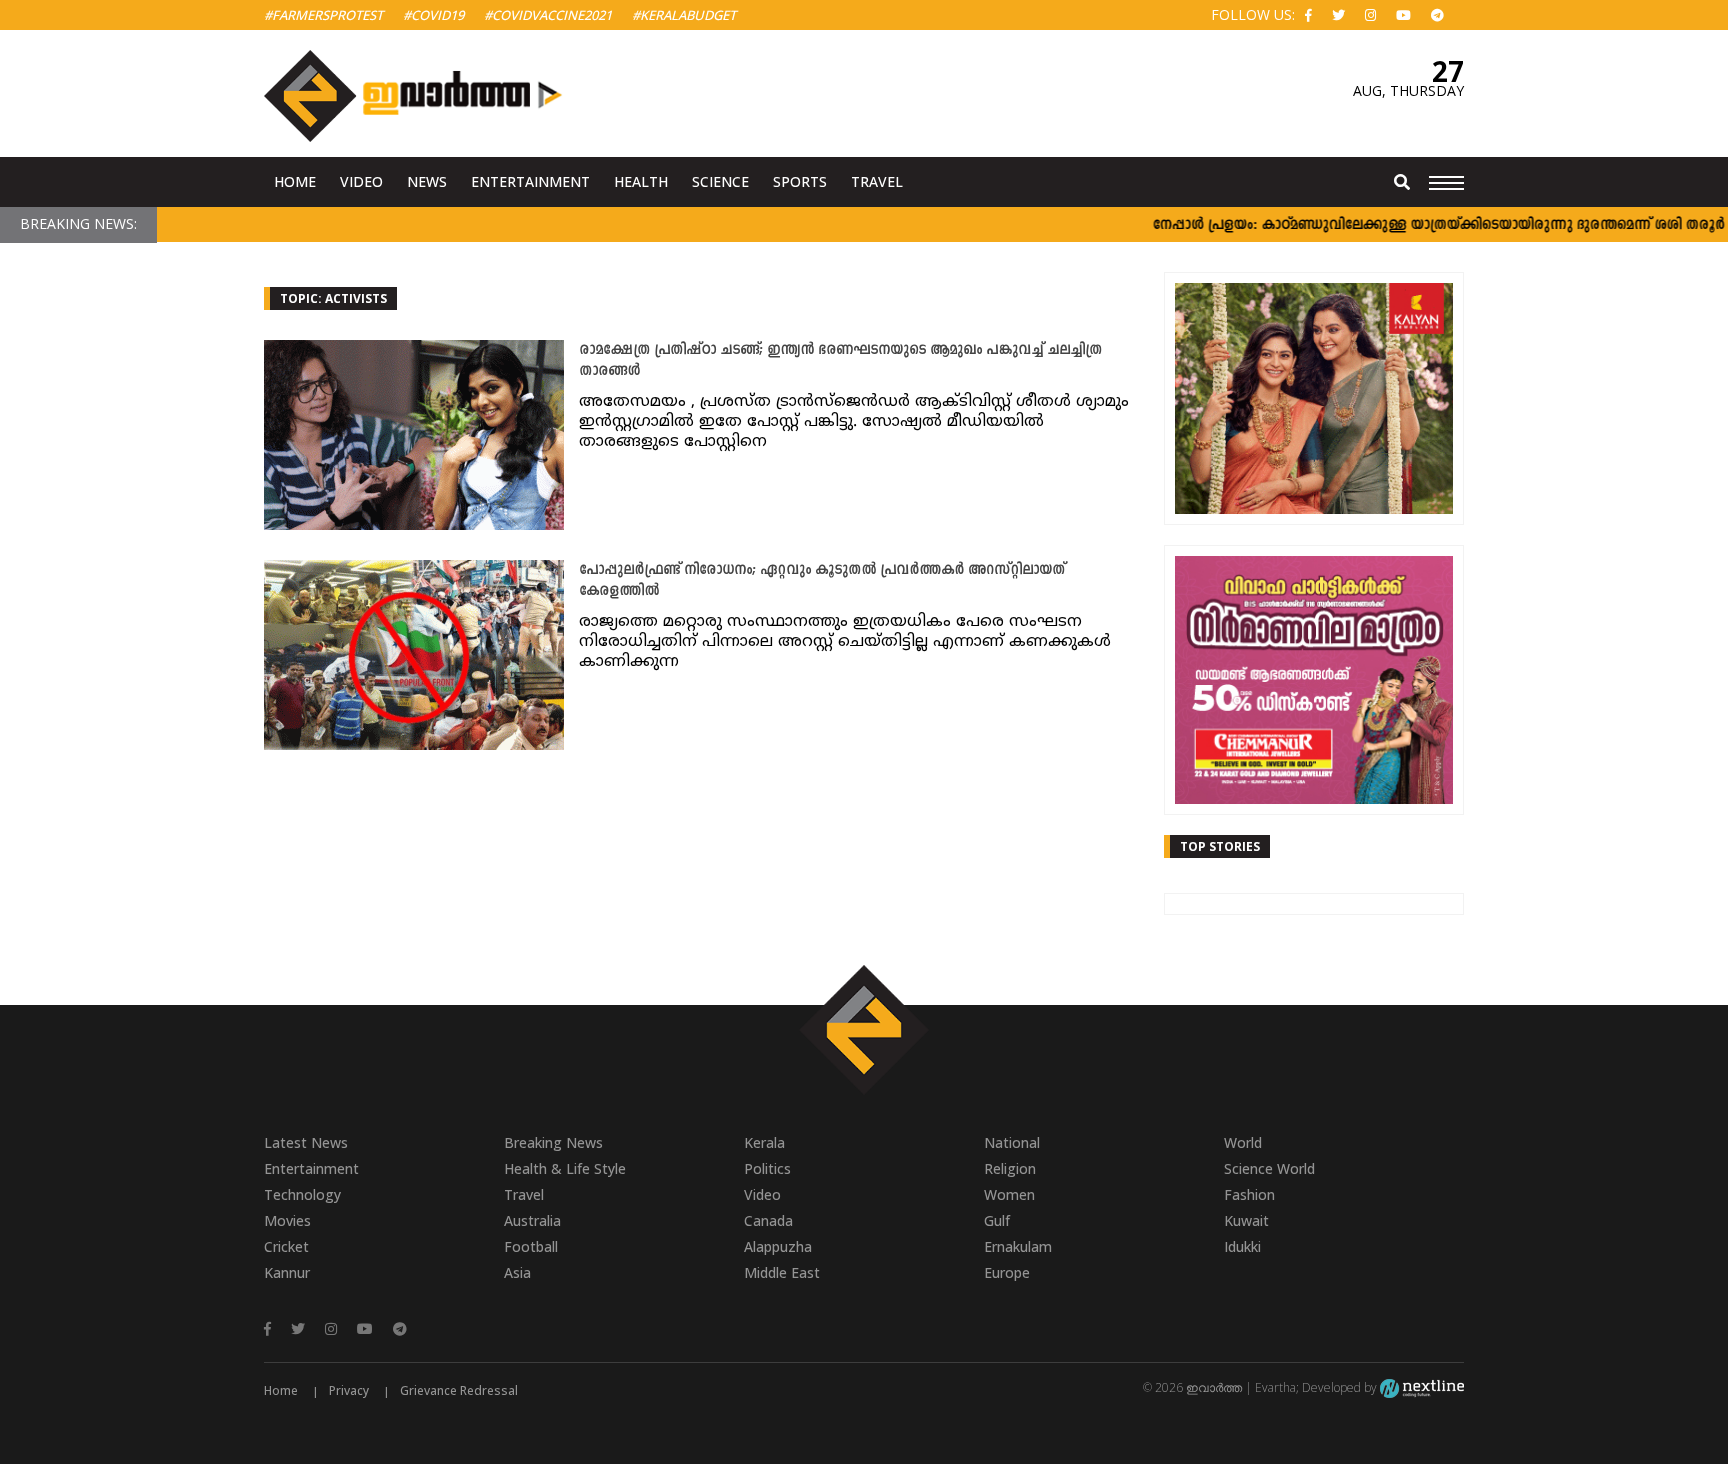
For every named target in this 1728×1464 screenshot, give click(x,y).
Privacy (349, 1390)
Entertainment (530, 181)
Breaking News (553, 1142)
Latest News (306, 1142)
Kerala (764, 1142)
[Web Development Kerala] (1422, 1387)
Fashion (1249, 1194)
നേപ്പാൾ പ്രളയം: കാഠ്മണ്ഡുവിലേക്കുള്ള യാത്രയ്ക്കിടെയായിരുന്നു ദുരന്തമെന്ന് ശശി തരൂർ (1409, 225)
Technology (302, 1194)
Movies (287, 1220)
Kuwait (1246, 1220)
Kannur (287, 1272)
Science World (1269, 1168)
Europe (1007, 1272)
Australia (532, 1220)
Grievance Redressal (459, 1390)
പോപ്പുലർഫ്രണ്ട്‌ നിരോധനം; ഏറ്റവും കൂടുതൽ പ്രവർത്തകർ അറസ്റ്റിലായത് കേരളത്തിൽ (822, 581)
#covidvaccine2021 (548, 15)
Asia (517, 1272)
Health (641, 181)
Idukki (1242, 1246)
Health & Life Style (565, 1168)
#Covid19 (433, 15)
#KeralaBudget (684, 15)
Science (720, 181)
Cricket (286, 1246)
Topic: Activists (333, 298)
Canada (768, 1220)
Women (1009, 1194)
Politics (767, 1168)
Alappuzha (778, 1246)
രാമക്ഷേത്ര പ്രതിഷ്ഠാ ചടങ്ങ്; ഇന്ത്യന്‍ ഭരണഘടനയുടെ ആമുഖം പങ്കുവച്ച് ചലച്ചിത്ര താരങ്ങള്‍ (840, 361)
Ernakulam (1018, 1246)
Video (361, 181)
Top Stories (1220, 846)
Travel (877, 181)
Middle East (782, 1272)
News (427, 181)
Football (531, 1246)
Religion (1010, 1168)
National (1012, 1142)
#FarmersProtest (323, 15)
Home (295, 181)
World (1243, 1142)
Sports (800, 181)
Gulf (997, 1220)
